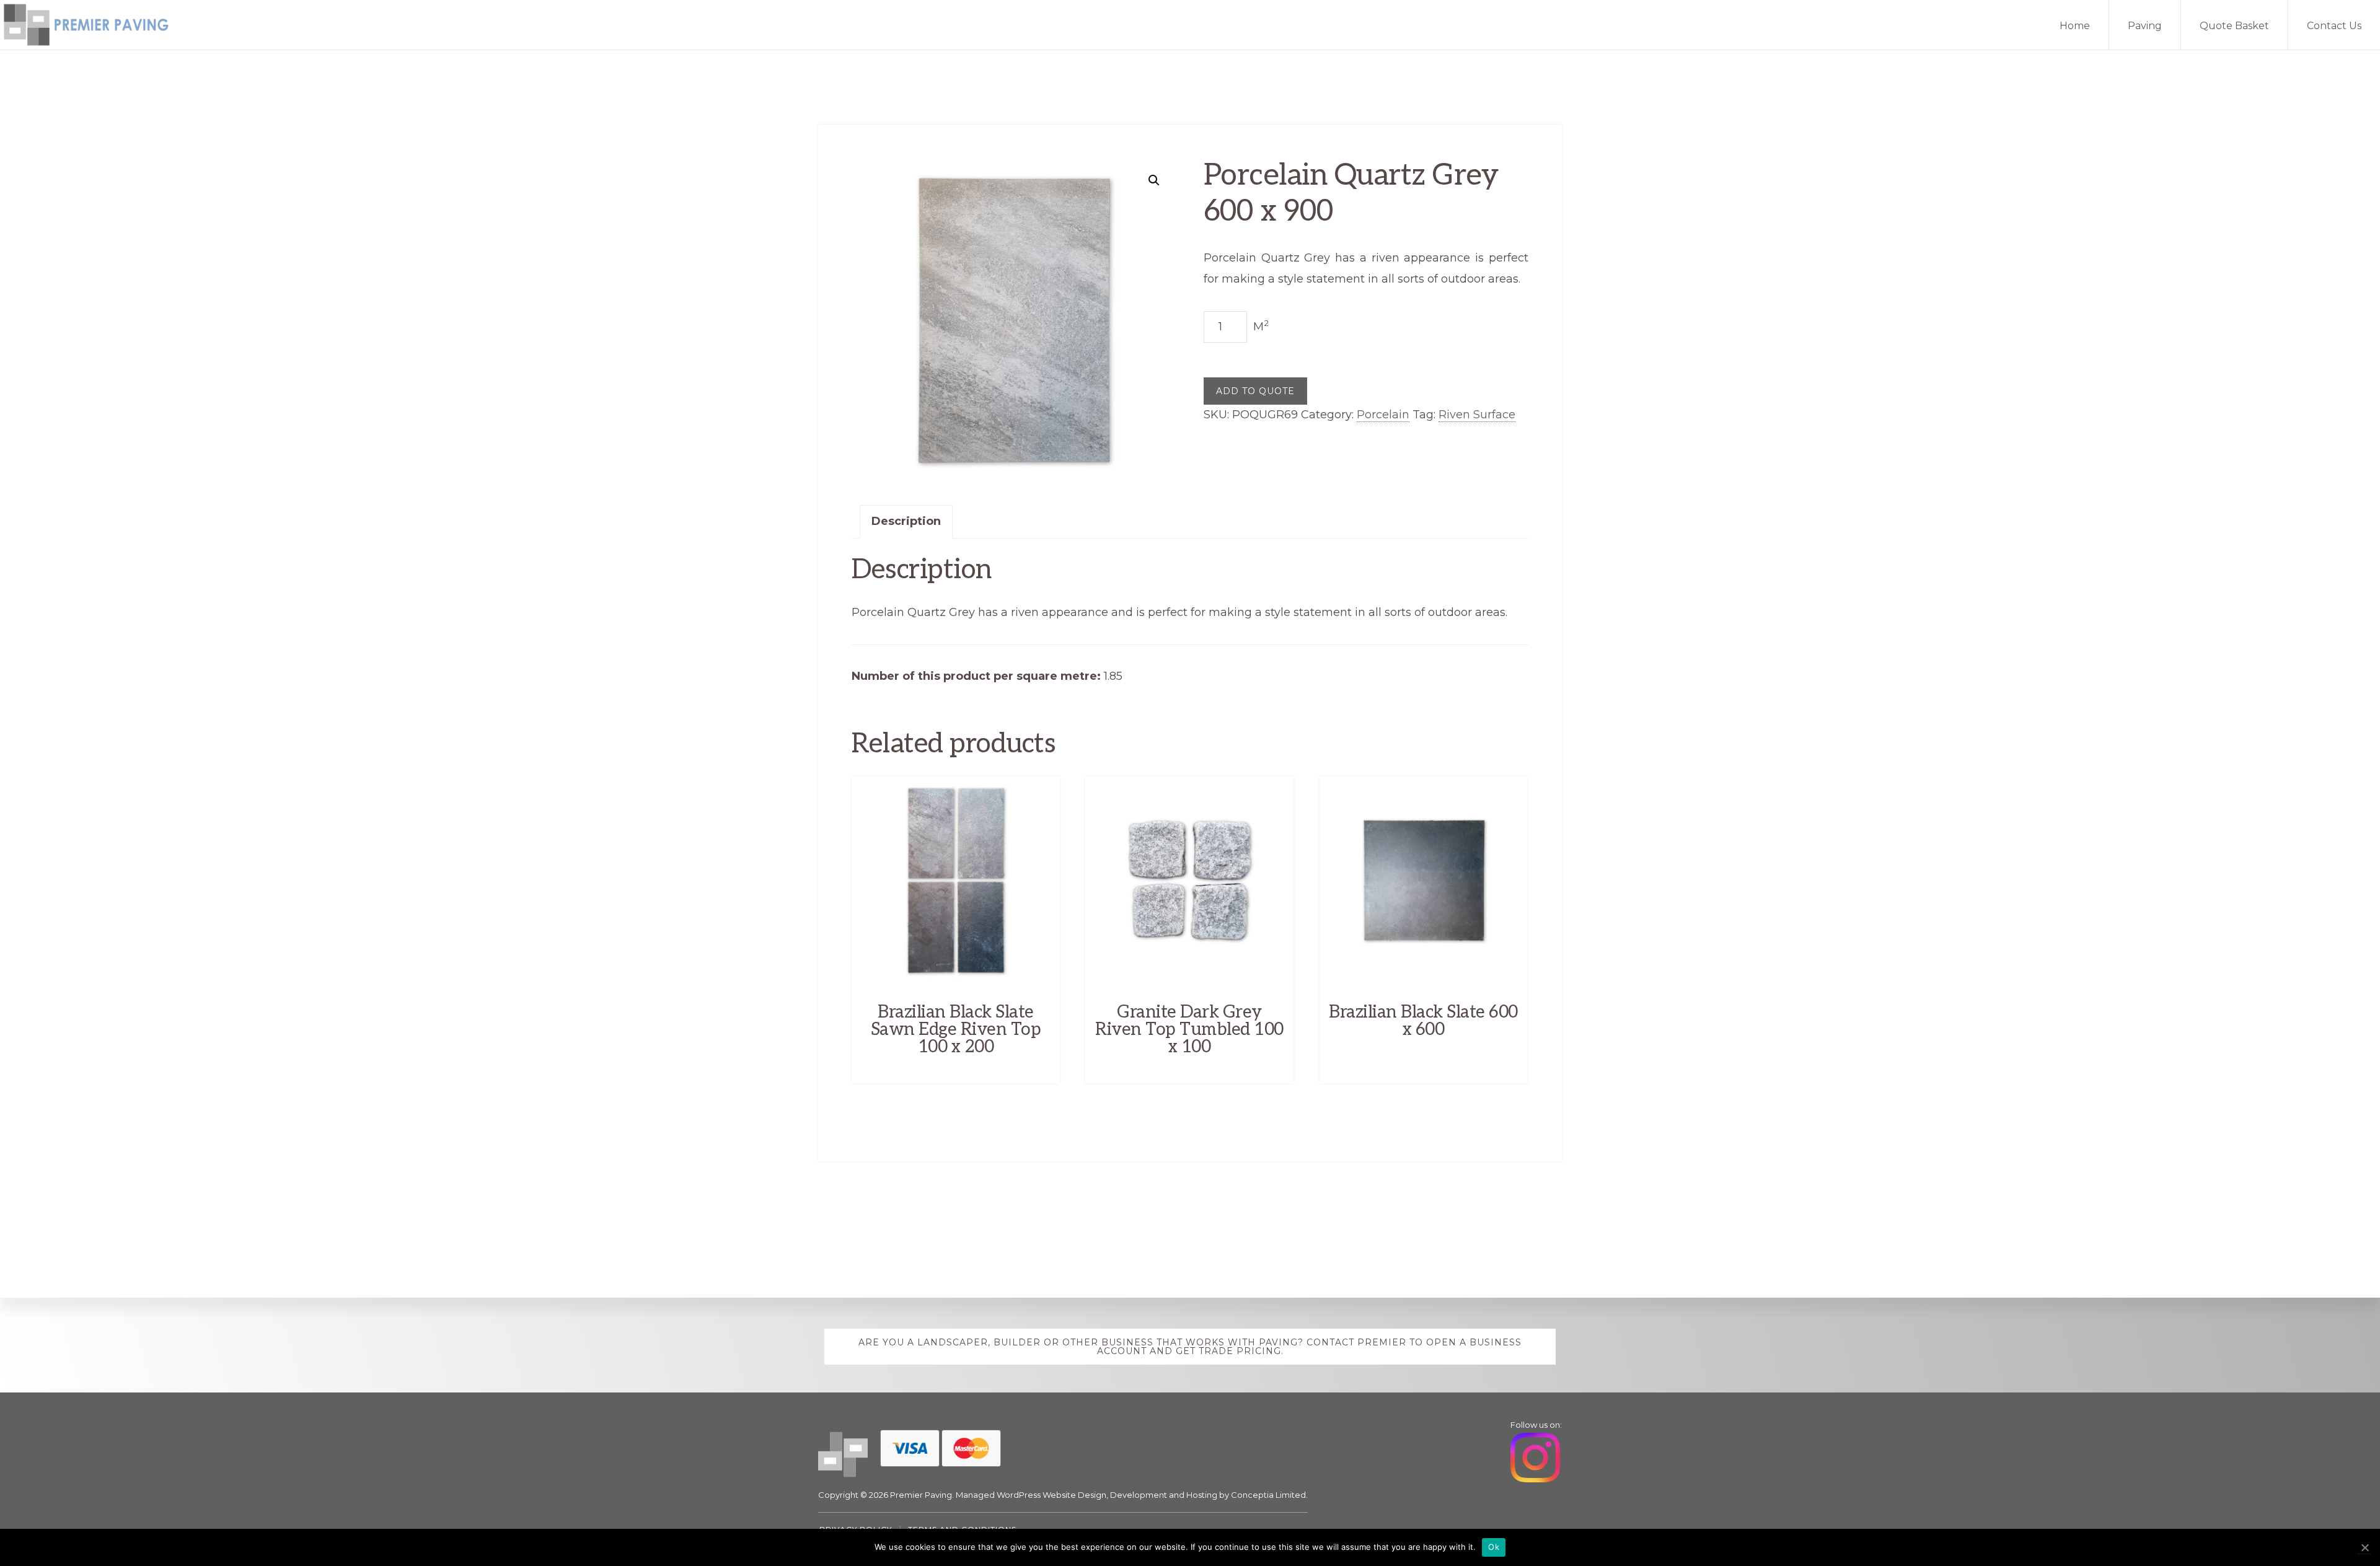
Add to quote (1255, 391)
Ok (1494, 1547)
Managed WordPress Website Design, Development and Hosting (1086, 1495)
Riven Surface (1477, 415)
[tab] (906, 522)
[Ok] (2365, 1548)
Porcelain (1383, 415)
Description (906, 521)
